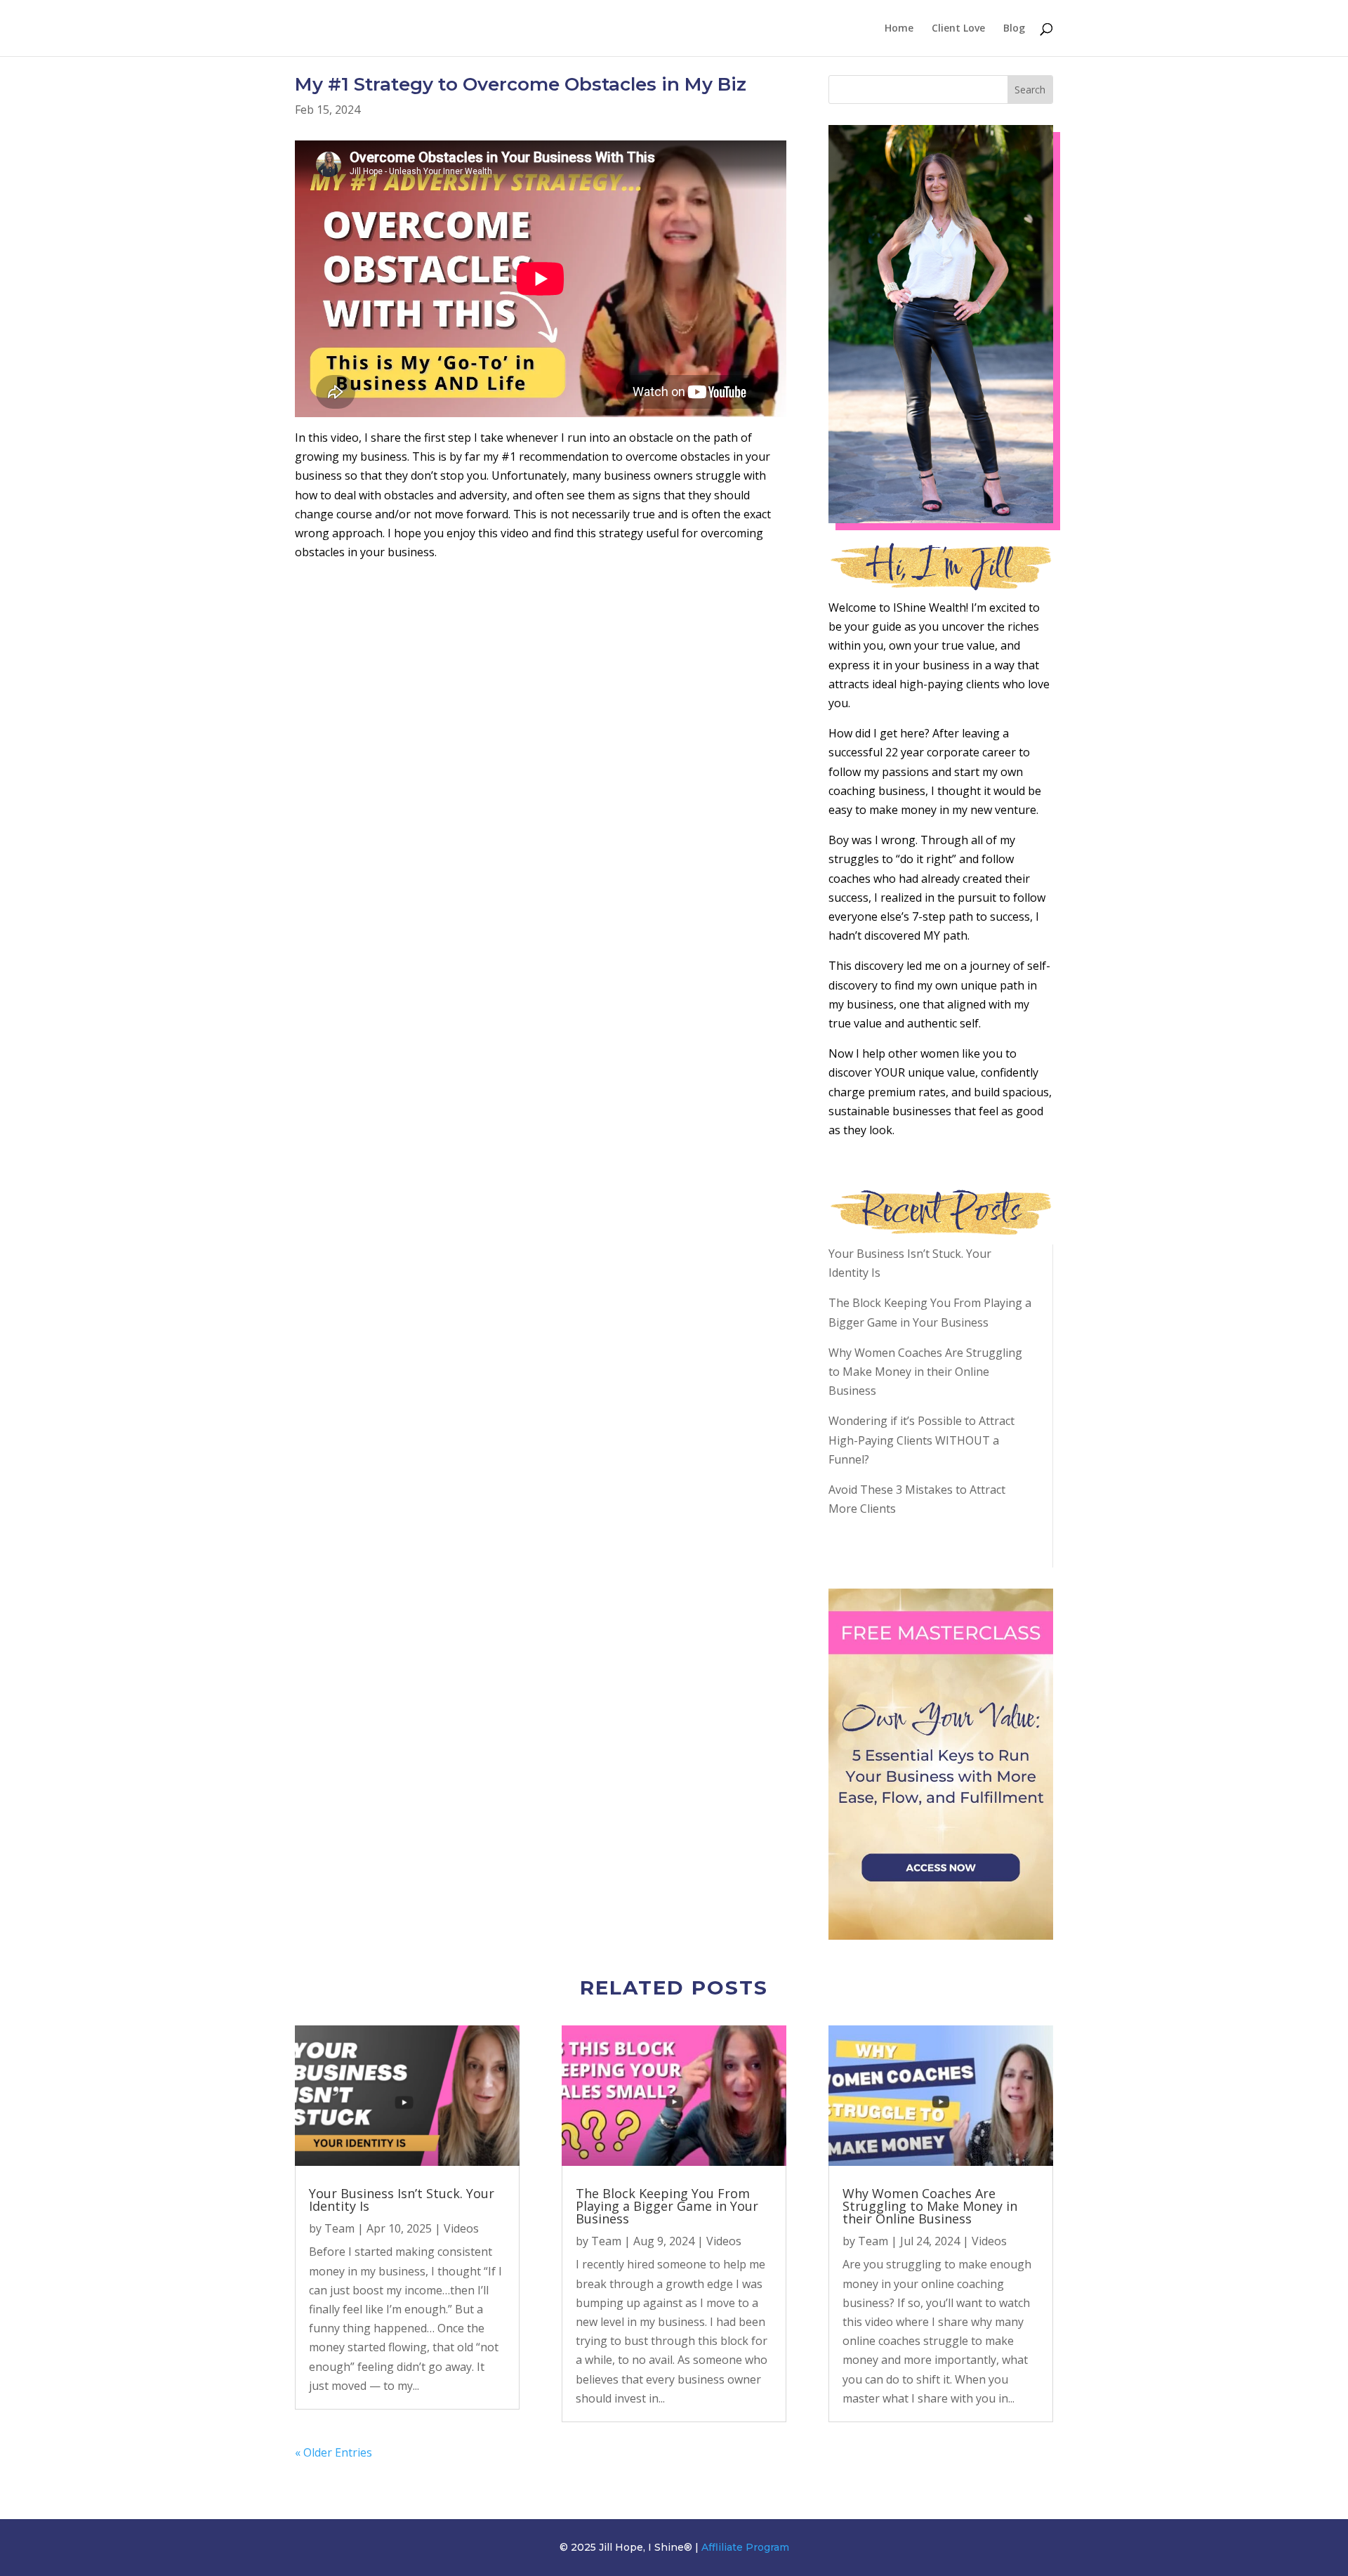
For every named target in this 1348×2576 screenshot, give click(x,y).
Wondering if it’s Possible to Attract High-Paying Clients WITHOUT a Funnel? (921, 1440)
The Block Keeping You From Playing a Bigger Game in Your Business (667, 2206)
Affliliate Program (745, 2547)
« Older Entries (333, 2452)
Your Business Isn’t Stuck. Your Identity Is (402, 2200)
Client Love (958, 29)
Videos (461, 2228)
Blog (1014, 29)
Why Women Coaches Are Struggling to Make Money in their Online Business (925, 1372)
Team (339, 2228)
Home (899, 29)
